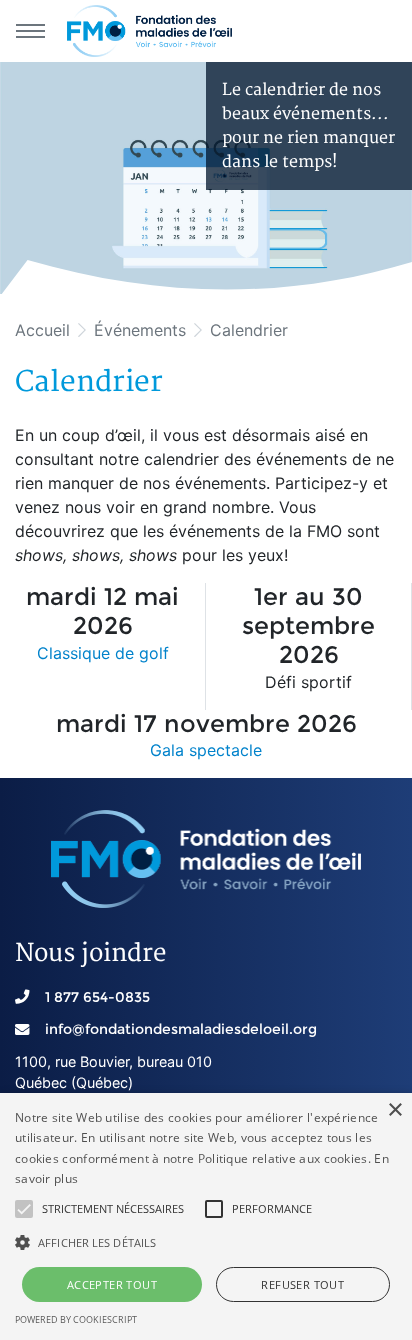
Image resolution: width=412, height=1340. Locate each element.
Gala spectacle (206, 750)
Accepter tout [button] (112, 1284)
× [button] (394, 1110)
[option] (206, 178)
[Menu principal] (30, 31)
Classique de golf (103, 653)
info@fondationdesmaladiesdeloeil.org (181, 1029)
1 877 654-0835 (97, 997)
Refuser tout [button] (302, 1284)
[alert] (206, 1216)
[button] (24, 1209)
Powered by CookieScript (76, 1319)
